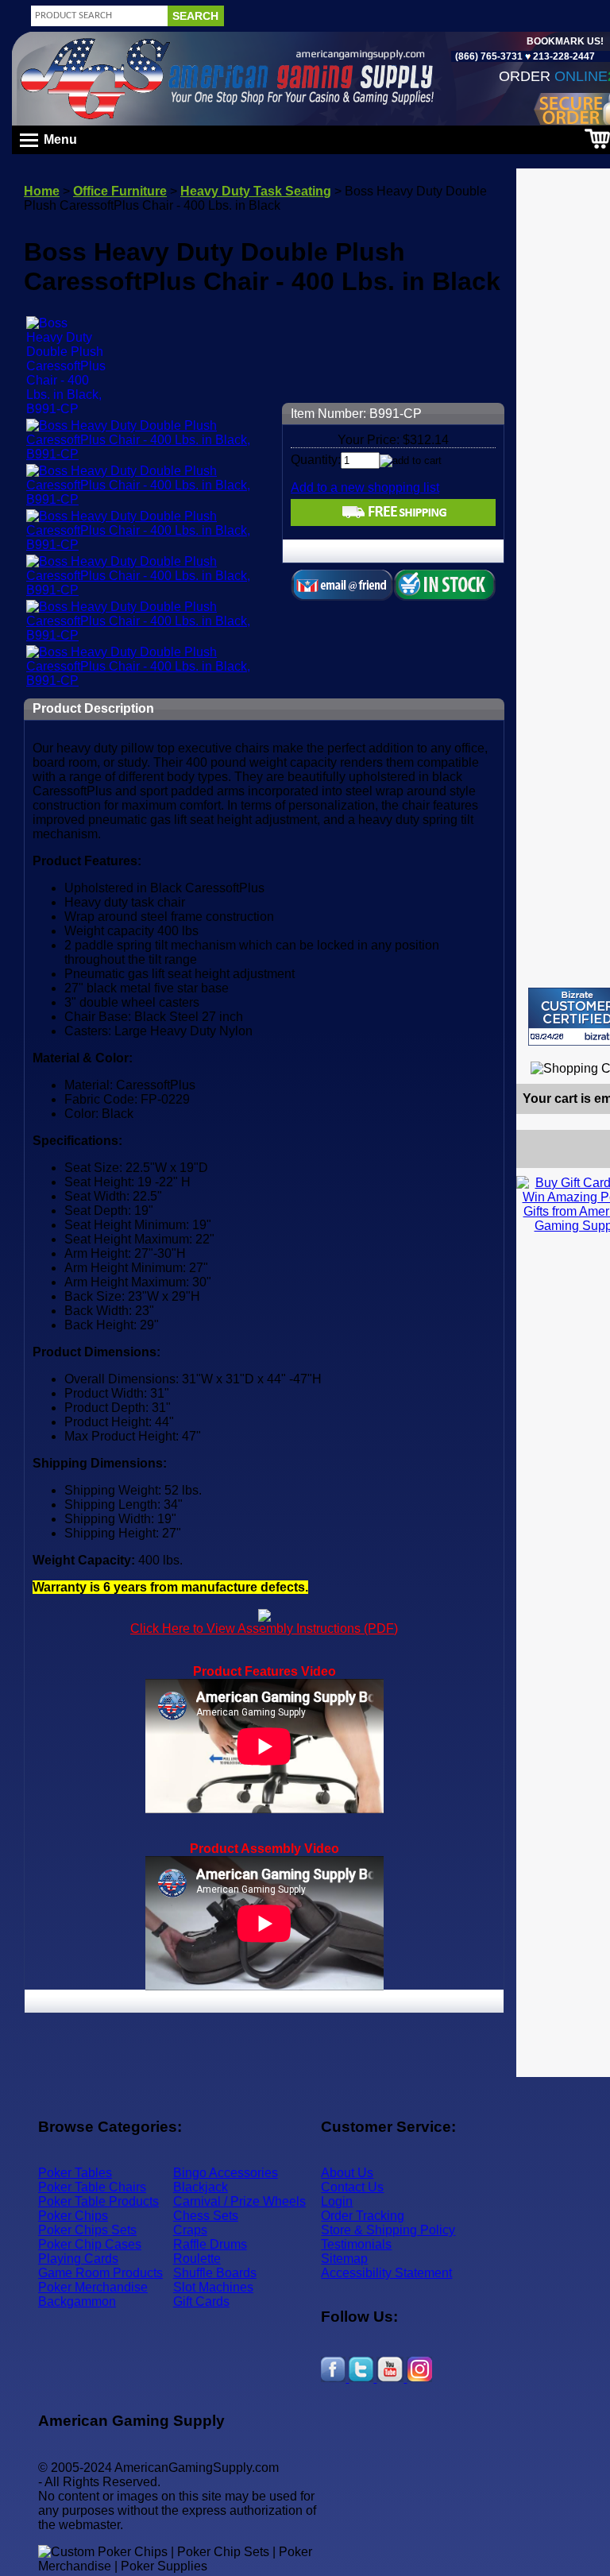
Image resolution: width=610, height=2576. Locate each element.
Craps (190, 2230)
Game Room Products (100, 2273)
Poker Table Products (98, 2201)
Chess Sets (206, 2216)
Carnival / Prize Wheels (239, 2201)
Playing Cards (78, 2259)
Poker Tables (75, 2173)
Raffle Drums (210, 2244)
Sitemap (344, 2259)
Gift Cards (201, 2301)
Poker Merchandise (93, 2287)
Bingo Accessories (226, 2173)
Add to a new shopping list (365, 487)
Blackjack (201, 2187)
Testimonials (356, 2244)
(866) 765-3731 (489, 56)
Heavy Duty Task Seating (256, 191)
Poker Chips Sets (87, 2230)
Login (337, 2201)
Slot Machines (213, 2287)
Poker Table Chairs (92, 2187)
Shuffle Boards (215, 2273)
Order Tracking (363, 2216)
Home (42, 191)
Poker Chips (73, 2216)
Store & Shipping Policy (388, 2230)
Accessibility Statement (386, 2273)
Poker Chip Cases (90, 2244)
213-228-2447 (563, 56)
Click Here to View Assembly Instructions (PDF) (264, 1628)
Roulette (197, 2259)
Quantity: (316, 460)
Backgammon (77, 2301)
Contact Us (352, 2187)
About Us (347, 2173)
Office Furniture (120, 191)
